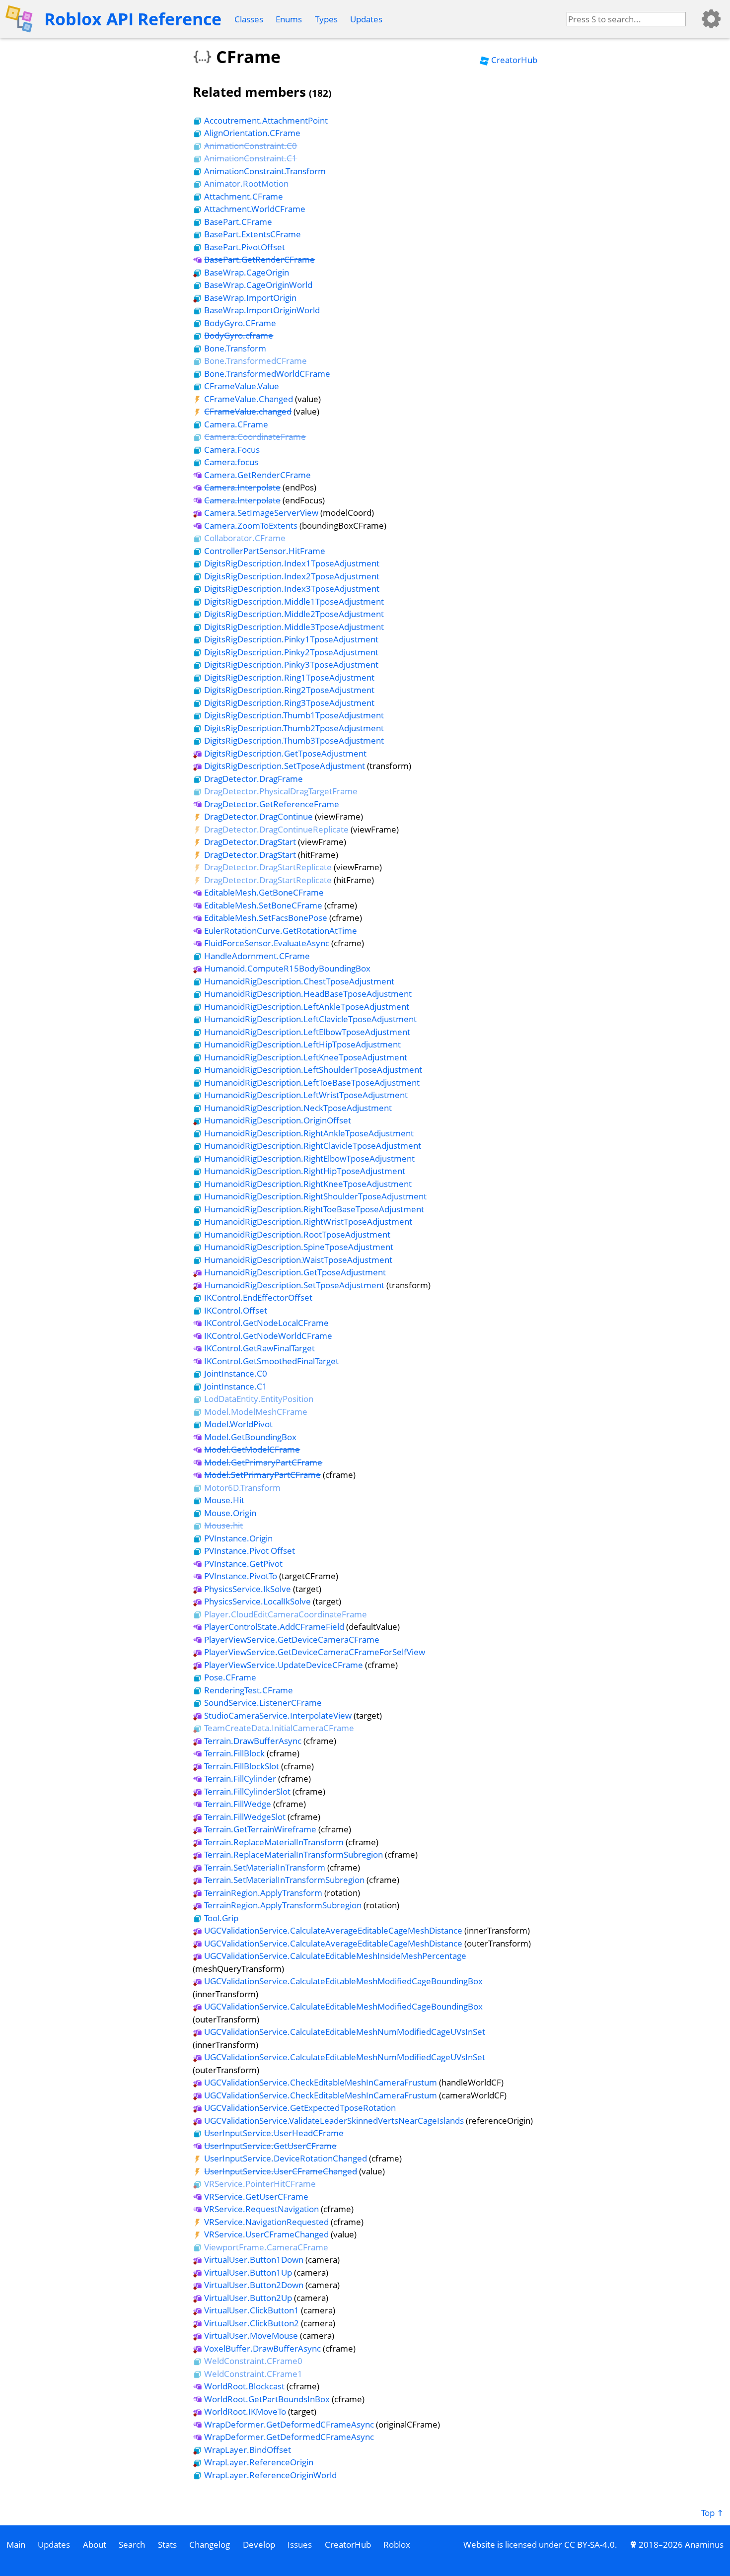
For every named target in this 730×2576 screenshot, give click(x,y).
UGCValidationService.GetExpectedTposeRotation (300, 2108)
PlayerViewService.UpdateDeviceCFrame (284, 1665)
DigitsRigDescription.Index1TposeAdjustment (292, 563)
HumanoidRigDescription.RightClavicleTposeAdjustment (313, 1146)
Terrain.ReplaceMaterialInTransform (274, 1842)
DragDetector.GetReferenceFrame (272, 804)
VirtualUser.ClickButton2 (252, 2323)
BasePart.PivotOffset (245, 247)
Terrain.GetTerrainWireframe (260, 1829)
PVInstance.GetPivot (243, 1564)
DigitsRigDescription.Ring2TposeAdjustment (289, 690)
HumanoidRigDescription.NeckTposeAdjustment (298, 1108)
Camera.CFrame (236, 424)
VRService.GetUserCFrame (256, 2196)
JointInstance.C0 (236, 1373)
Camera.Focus (232, 450)
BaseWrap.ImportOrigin (250, 298)
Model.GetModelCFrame (252, 1449)
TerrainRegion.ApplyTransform (263, 1893)
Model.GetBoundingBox (250, 1437)
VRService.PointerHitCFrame (260, 2184)
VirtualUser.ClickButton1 (252, 2310)
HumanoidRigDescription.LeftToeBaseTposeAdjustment (312, 1082)
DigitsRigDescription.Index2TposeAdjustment (292, 576)
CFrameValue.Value (242, 386)
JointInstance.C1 (236, 1386)
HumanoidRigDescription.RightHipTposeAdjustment (305, 1171)
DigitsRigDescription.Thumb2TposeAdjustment (294, 728)
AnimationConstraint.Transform (265, 171)
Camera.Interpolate (242, 487)
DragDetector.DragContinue (258, 816)
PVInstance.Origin (238, 1538)
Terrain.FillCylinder (240, 1778)
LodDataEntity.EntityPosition (259, 1399)
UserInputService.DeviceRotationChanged (286, 2158)
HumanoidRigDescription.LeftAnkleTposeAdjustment (307, 1007)
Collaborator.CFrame (245, 538)
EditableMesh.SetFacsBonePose (266, 918)
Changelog (210, 2544)
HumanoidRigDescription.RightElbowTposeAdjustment (309, 1158)
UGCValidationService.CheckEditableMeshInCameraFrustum (321, 2082)
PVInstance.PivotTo (241, 1576)
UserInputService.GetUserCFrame (270, 2146)
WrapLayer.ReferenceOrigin (259, 2462)
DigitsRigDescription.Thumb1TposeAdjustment (294, 715)
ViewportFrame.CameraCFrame (266, 2247)
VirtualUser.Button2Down (254, 2285)
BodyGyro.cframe (239, 335)
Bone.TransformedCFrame (255, 361)
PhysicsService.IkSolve (248, 1589)
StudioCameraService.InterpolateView (278, 1715)
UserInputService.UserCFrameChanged (281, 2171)
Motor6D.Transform (242, 1488)
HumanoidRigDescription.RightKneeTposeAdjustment (308, 1184)
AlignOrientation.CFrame (252, 133)
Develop (259, 2544)
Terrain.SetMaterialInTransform (265, 1867)
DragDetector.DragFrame (254, 779)
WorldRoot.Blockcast (244, 2386)
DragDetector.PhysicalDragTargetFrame (281, 791)
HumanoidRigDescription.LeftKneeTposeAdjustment (306, 1057)
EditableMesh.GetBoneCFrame (264, 892)
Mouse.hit (223, 1525)
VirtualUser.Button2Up (248, 2298)
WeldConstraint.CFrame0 (253, 2361)
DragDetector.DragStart (250, 842)
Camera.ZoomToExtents (251, 525)
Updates (366, 19)
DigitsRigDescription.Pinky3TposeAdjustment (291, 664)
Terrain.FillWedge (238, 1804)
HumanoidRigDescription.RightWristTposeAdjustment (308, 1221)
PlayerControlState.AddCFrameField (274, 1627)
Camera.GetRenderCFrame (257, 475)
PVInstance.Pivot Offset (250, 1551)
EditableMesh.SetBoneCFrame (263, 905)
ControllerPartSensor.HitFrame (265, 551)
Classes (249, 19)
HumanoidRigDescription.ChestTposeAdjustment (299, 981)
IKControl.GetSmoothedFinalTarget (271, 1361)
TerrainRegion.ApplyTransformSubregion (283, 1905)
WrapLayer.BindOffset (248, 2450)
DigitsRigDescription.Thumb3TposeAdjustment (294, 740)
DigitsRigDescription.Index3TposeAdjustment (292, 589)
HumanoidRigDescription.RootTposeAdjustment (297, 1234)
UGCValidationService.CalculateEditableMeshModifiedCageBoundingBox (343, 1981)
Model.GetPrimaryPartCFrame (263, 1462)
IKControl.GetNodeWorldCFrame (268, 1336)
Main (16, 2544)
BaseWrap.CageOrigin (247, 272)
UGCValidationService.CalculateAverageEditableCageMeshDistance (333, 1930)
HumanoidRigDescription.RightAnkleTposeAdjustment (309, 1133)
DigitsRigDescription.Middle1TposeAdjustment (294, 601)
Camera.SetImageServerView (261, 513)
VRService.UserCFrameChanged (266, 2234)
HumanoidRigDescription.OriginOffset (278, 1120)
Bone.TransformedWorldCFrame (267, 374)
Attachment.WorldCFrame (255, 209)
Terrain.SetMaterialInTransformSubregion (284, 1880)
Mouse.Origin (230, 1513)
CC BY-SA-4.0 (589, 2544)
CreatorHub (514, 60)
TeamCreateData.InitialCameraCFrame (279, 1728)
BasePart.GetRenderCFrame (259, 259)
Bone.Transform (235, 348)
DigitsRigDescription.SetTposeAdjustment (285, 766)
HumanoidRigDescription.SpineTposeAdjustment (299, 1247)
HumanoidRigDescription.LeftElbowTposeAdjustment (307, 1032)
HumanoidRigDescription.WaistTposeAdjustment (298, 1260)
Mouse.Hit (224, 1500)
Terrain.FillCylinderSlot (247, 1791)
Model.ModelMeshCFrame (256, 1412)
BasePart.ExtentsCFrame (253, 234)
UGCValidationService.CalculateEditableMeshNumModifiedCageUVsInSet (345, 2032)
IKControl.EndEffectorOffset (258, 1297)
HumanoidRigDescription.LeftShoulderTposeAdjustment (313, 1070)
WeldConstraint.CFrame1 (253, 2374)
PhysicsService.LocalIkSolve (257, 1601)
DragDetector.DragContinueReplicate (276, 829)
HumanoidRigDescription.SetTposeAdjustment (294, 1285)
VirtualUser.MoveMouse (251, 2335)
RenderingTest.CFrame (249, 1690)
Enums (289, 19)
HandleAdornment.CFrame (257, 956)
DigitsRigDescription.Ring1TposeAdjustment (289, 677)
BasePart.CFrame (238, 222)
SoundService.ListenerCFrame (263, 1703)
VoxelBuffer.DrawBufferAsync (262, 2348)
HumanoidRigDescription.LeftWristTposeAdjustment (306, 1095)
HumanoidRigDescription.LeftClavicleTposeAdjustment (310, 1019)
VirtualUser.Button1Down (254, 2260)
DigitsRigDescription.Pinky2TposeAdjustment (291, 652)
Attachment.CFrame (244, 196)
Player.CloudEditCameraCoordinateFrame (286, 1614)
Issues (300, 2544)
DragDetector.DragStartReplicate (268, 867)
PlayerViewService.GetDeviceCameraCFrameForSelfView (315, 1652)
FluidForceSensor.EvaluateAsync (267, 943)
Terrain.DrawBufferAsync (253, 1741)
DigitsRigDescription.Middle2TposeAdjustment (294, 614)
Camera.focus (231, 462)
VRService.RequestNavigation (261, 2209)
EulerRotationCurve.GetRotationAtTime (281, 931)
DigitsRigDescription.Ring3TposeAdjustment (289, 703)
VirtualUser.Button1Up (248, 2272)
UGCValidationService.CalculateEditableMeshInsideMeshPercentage (335, 1956)
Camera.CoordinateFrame (255, 437)
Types (326, 19)
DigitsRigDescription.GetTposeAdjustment (285, 753)
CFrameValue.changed (248, 411)
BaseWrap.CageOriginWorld (258, 285)
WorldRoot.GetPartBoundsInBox (267, 2399)
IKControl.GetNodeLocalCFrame (266, 1323)
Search (132, 2544)
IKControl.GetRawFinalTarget (259, 1348)
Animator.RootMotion (246, 183)
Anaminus (704, 2544)
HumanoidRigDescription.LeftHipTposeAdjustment (302, 1044)
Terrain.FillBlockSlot (242, 1766)
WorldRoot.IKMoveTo (245, 2411)
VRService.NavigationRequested (266, 2222)
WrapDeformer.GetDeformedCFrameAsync (289, 2424)
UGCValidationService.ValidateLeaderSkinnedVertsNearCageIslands (334, 2121)
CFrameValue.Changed (249, 399)
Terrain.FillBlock (234, 1753)
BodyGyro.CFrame (240, 323)
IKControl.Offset (236, 1310)
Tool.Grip (221, 1918)
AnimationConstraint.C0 (251, 146)
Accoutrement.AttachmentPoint (266, 120)
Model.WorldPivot (238, 1424)
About (95, 2544)
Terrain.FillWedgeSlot (245, 1817)
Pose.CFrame (230, 1677)
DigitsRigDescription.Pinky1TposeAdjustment (291, 639)
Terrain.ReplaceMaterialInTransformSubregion (293, 1854)
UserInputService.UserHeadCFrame (274, 2133)
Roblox (397, 2544)
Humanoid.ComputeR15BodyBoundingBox (287, 968)
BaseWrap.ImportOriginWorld (262, 310)
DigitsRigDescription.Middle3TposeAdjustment (294, 627)
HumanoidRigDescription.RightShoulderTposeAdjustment (315, 1196)
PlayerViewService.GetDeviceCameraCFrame (292, 1639)
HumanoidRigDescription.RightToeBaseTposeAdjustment (314, 1209)
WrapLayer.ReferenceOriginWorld (270, 2475)
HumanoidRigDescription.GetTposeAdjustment (295, 1272)
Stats (167, 2544)
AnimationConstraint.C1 (251, 158)
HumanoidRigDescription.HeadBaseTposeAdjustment (308, 994)
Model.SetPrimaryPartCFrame (262, 1475)
